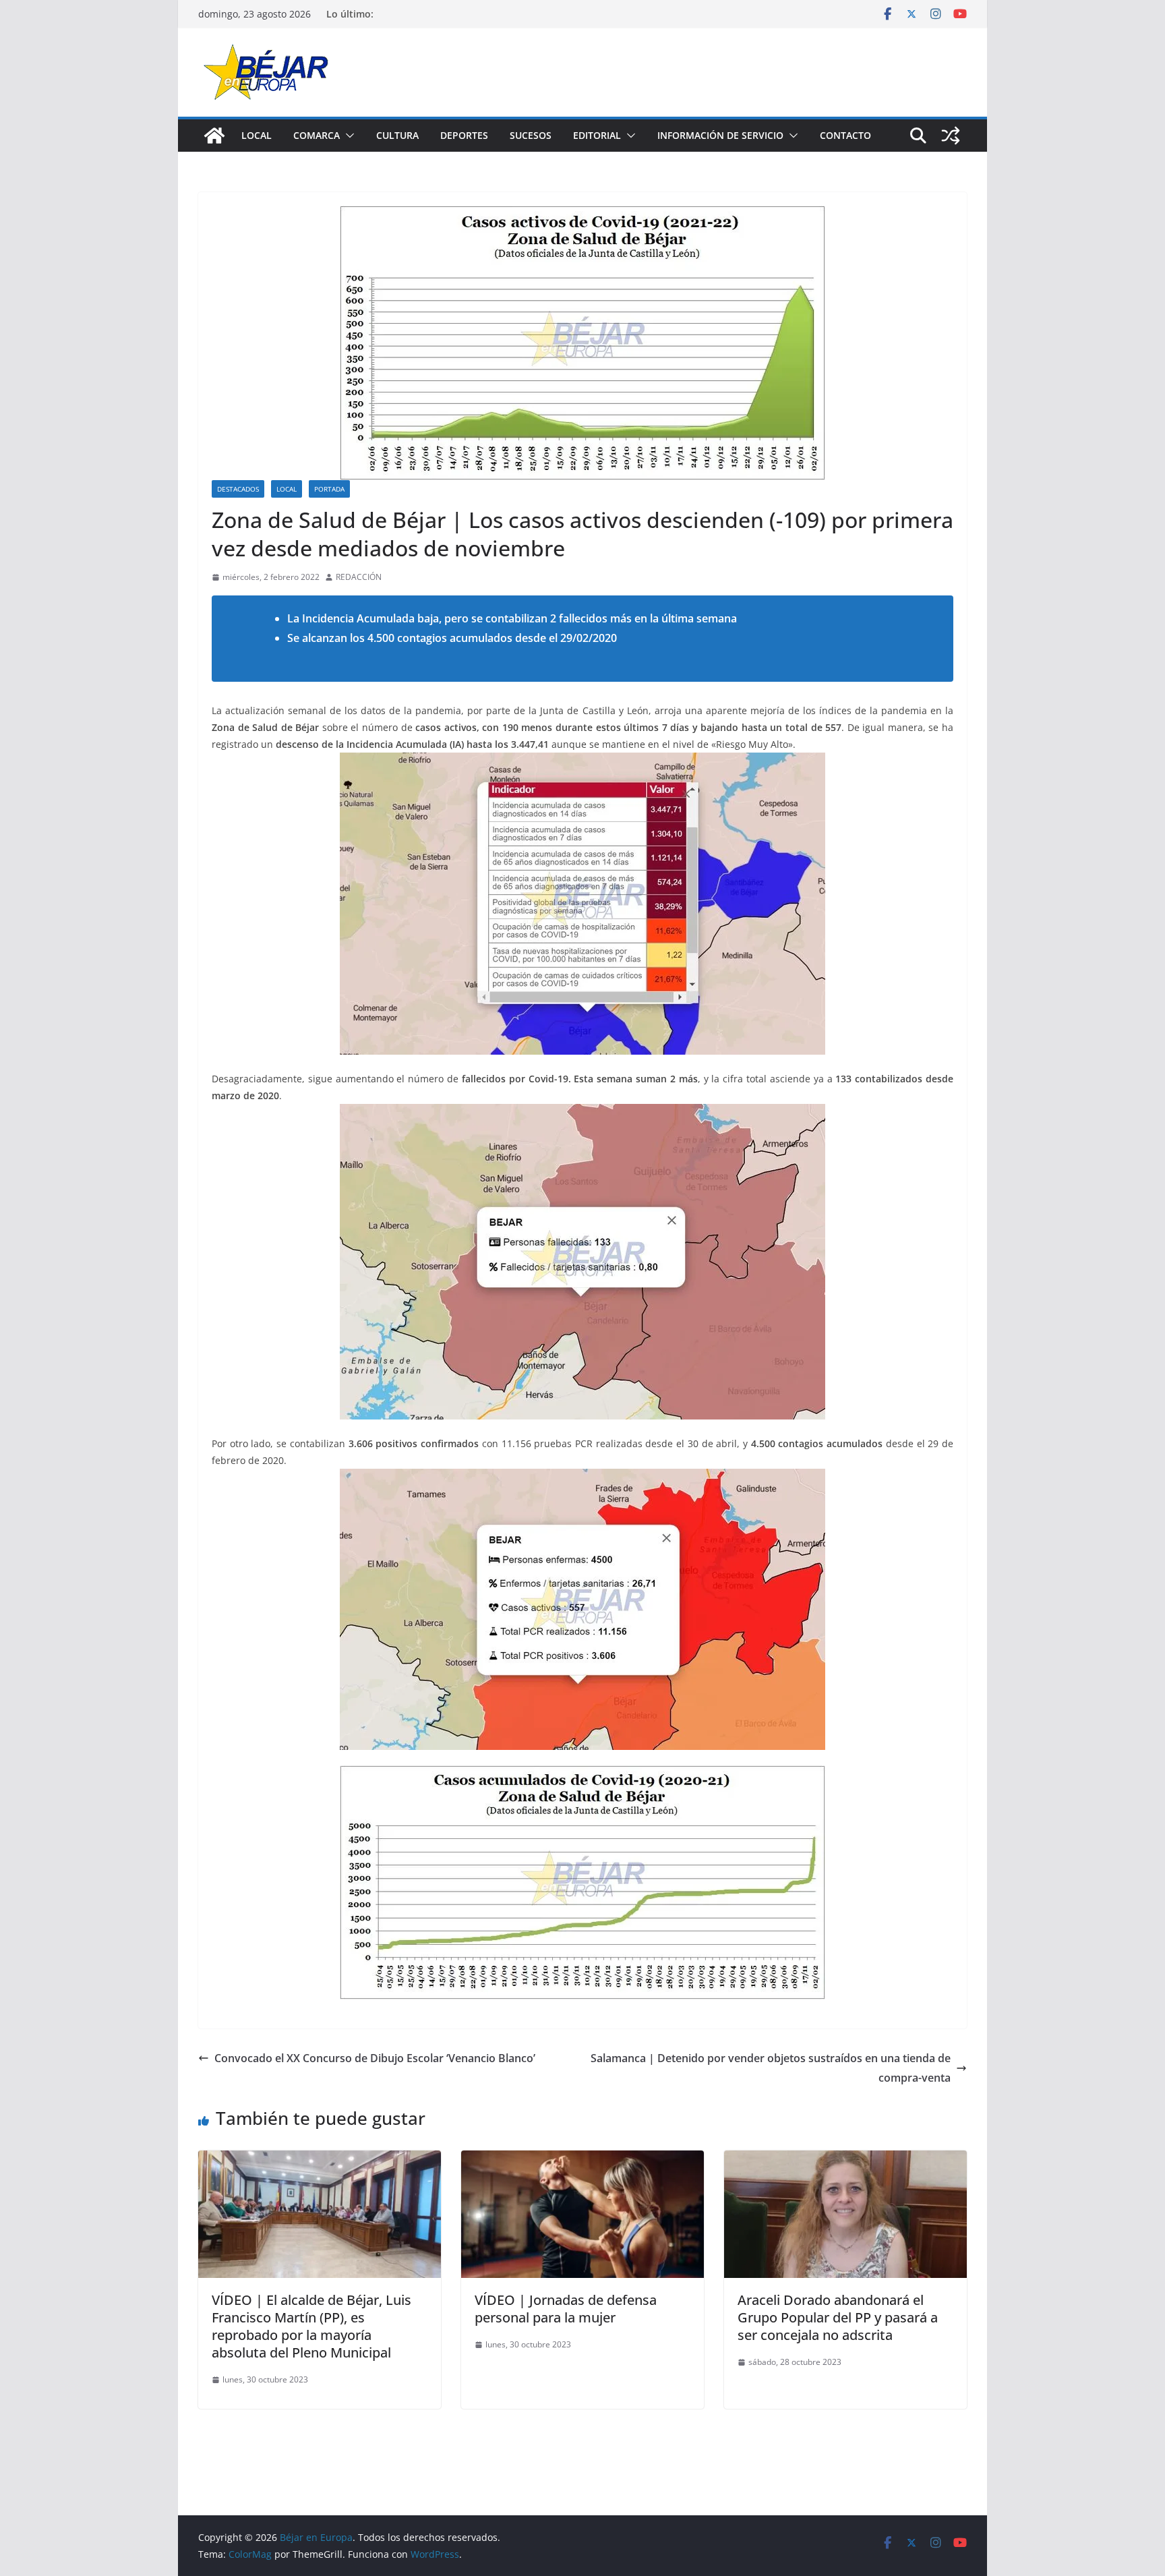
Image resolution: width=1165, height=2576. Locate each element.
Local (257, 135)
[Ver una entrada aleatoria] (951, 136)
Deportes (464, 135)
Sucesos (531, 135)
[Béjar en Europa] (214, 136)
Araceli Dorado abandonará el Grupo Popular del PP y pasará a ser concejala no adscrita (838, 2317)
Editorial (597, 135)
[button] (347, 136)
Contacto (845, 135)
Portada (329, 489)
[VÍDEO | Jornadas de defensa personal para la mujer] (582, 2160)
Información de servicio (720, 135)
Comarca (317, 135)
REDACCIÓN (359, 577)
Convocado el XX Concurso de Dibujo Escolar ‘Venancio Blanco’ (375, 2058)
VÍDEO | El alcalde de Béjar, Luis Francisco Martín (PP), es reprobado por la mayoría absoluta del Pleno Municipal (311, 2326)
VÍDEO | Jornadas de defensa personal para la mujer (566, 2309)
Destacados (238, 489)
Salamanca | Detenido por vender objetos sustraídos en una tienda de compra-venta (771, 2068)
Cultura (397, 135)
